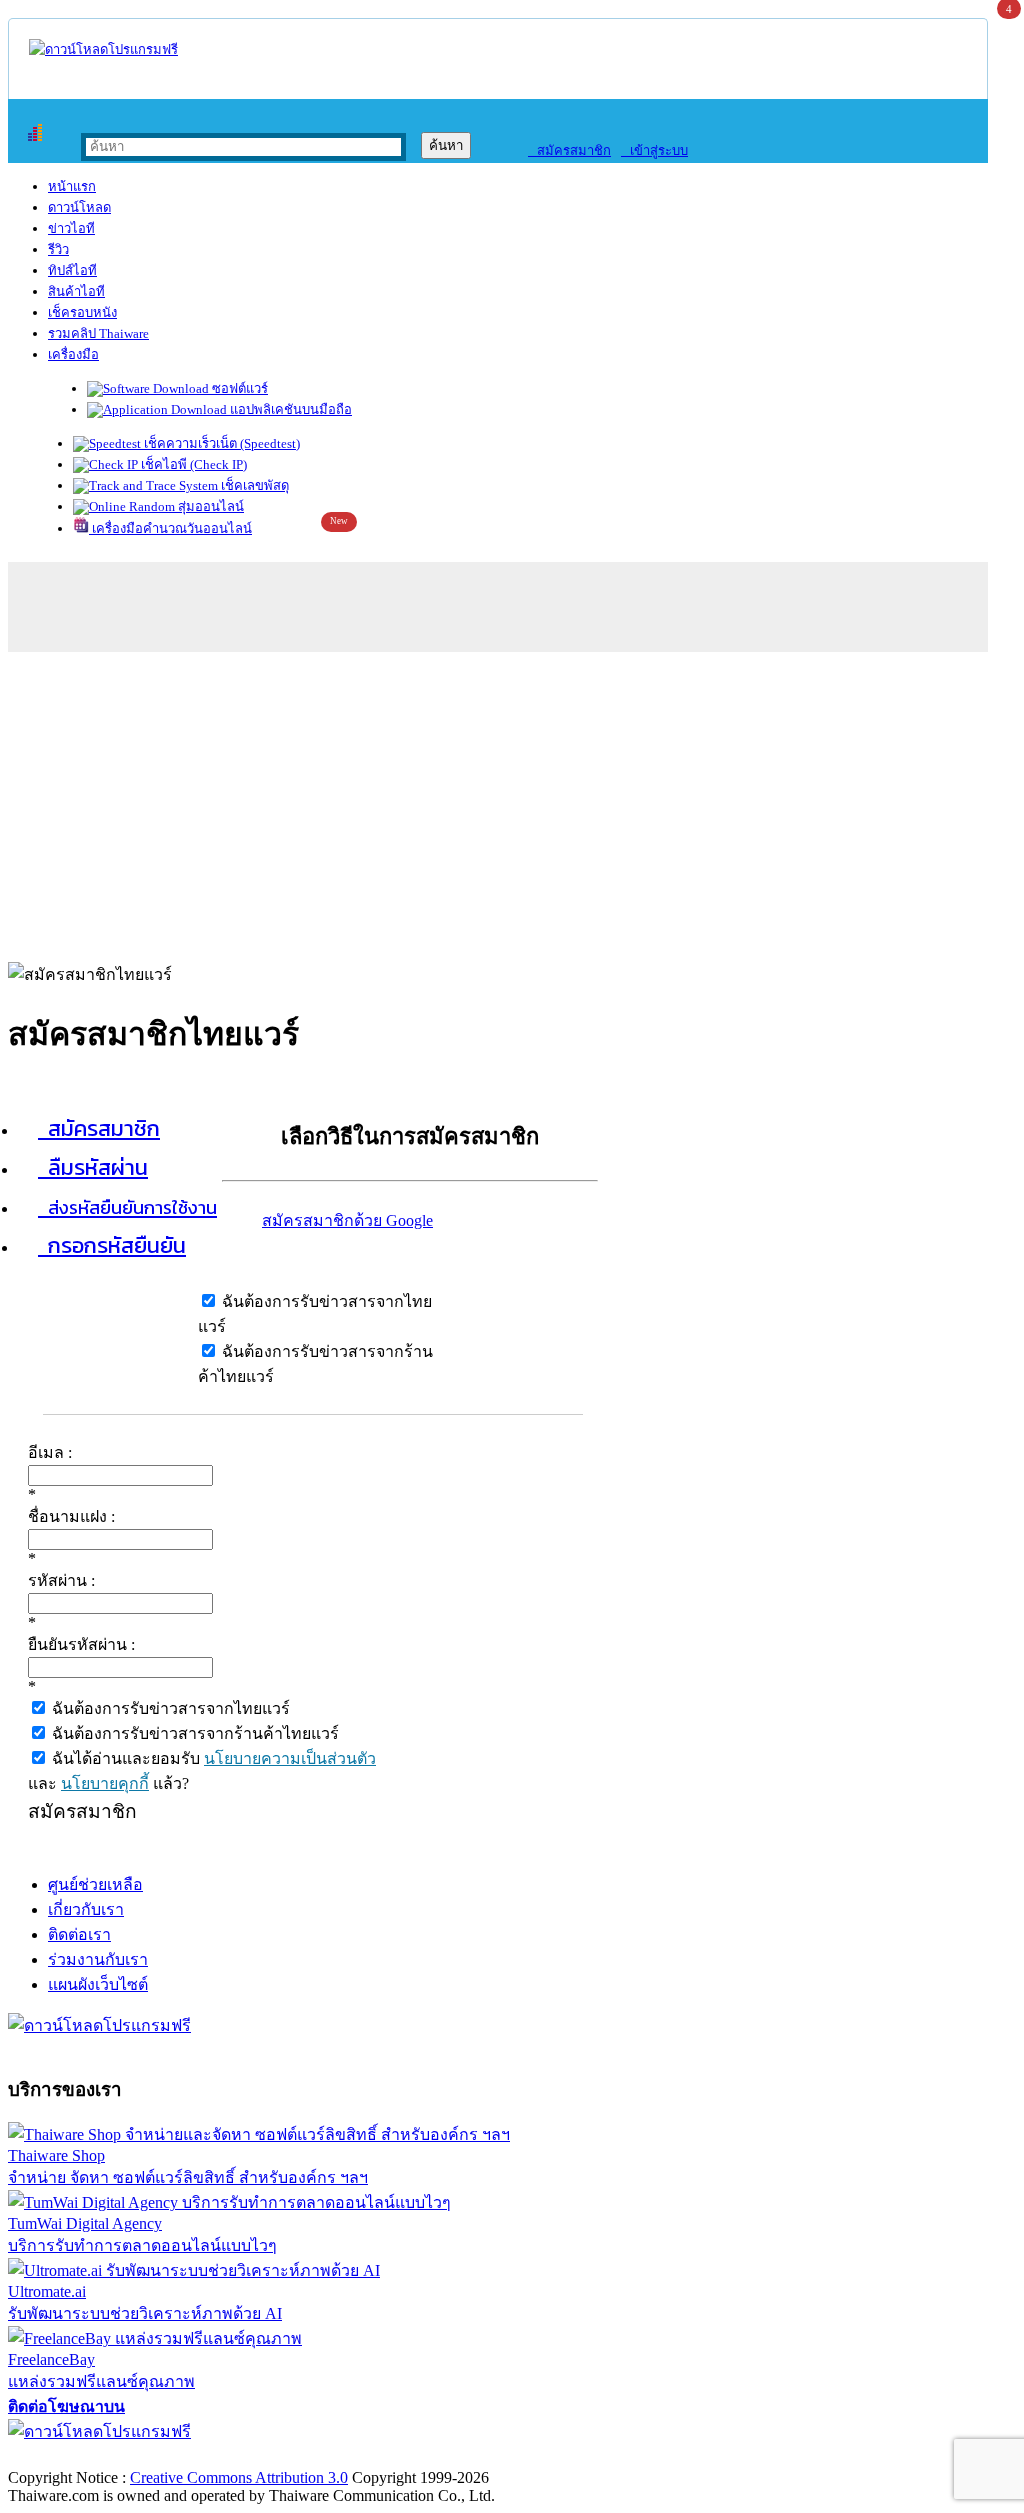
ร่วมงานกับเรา (98, 1959)
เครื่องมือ (73, 354)
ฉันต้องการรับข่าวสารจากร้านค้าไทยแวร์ (193, 1733)
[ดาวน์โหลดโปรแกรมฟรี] (103, 49)
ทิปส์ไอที (72, 270)
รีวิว (58, 249)
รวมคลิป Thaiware (98, 333)
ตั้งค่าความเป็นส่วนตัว (84, 2456)
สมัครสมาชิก (569, 150)
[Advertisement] (512, 802)
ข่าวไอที (71, 228)
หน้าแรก (72, 186)
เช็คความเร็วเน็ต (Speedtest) (220, 443)
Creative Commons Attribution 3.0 (239, 2477)
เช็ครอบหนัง (82, 312)
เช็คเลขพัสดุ (253, 485)
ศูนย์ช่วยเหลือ (95, 1884)
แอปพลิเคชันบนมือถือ (289, 409)
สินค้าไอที (76, 291)
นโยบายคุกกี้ (105, 1783)
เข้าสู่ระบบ (654, 150)
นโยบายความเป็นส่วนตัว (290, 1758)
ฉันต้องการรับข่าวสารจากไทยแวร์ (169, 1708)
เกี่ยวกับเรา (86, 1909)
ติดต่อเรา (79, 1934)
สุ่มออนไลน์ (209, 506)
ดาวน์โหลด (79, 207)
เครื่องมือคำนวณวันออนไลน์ (170, 528)
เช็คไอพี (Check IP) (192, 464)
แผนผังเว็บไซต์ (98, 1984)
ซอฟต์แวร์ (238, 388)
